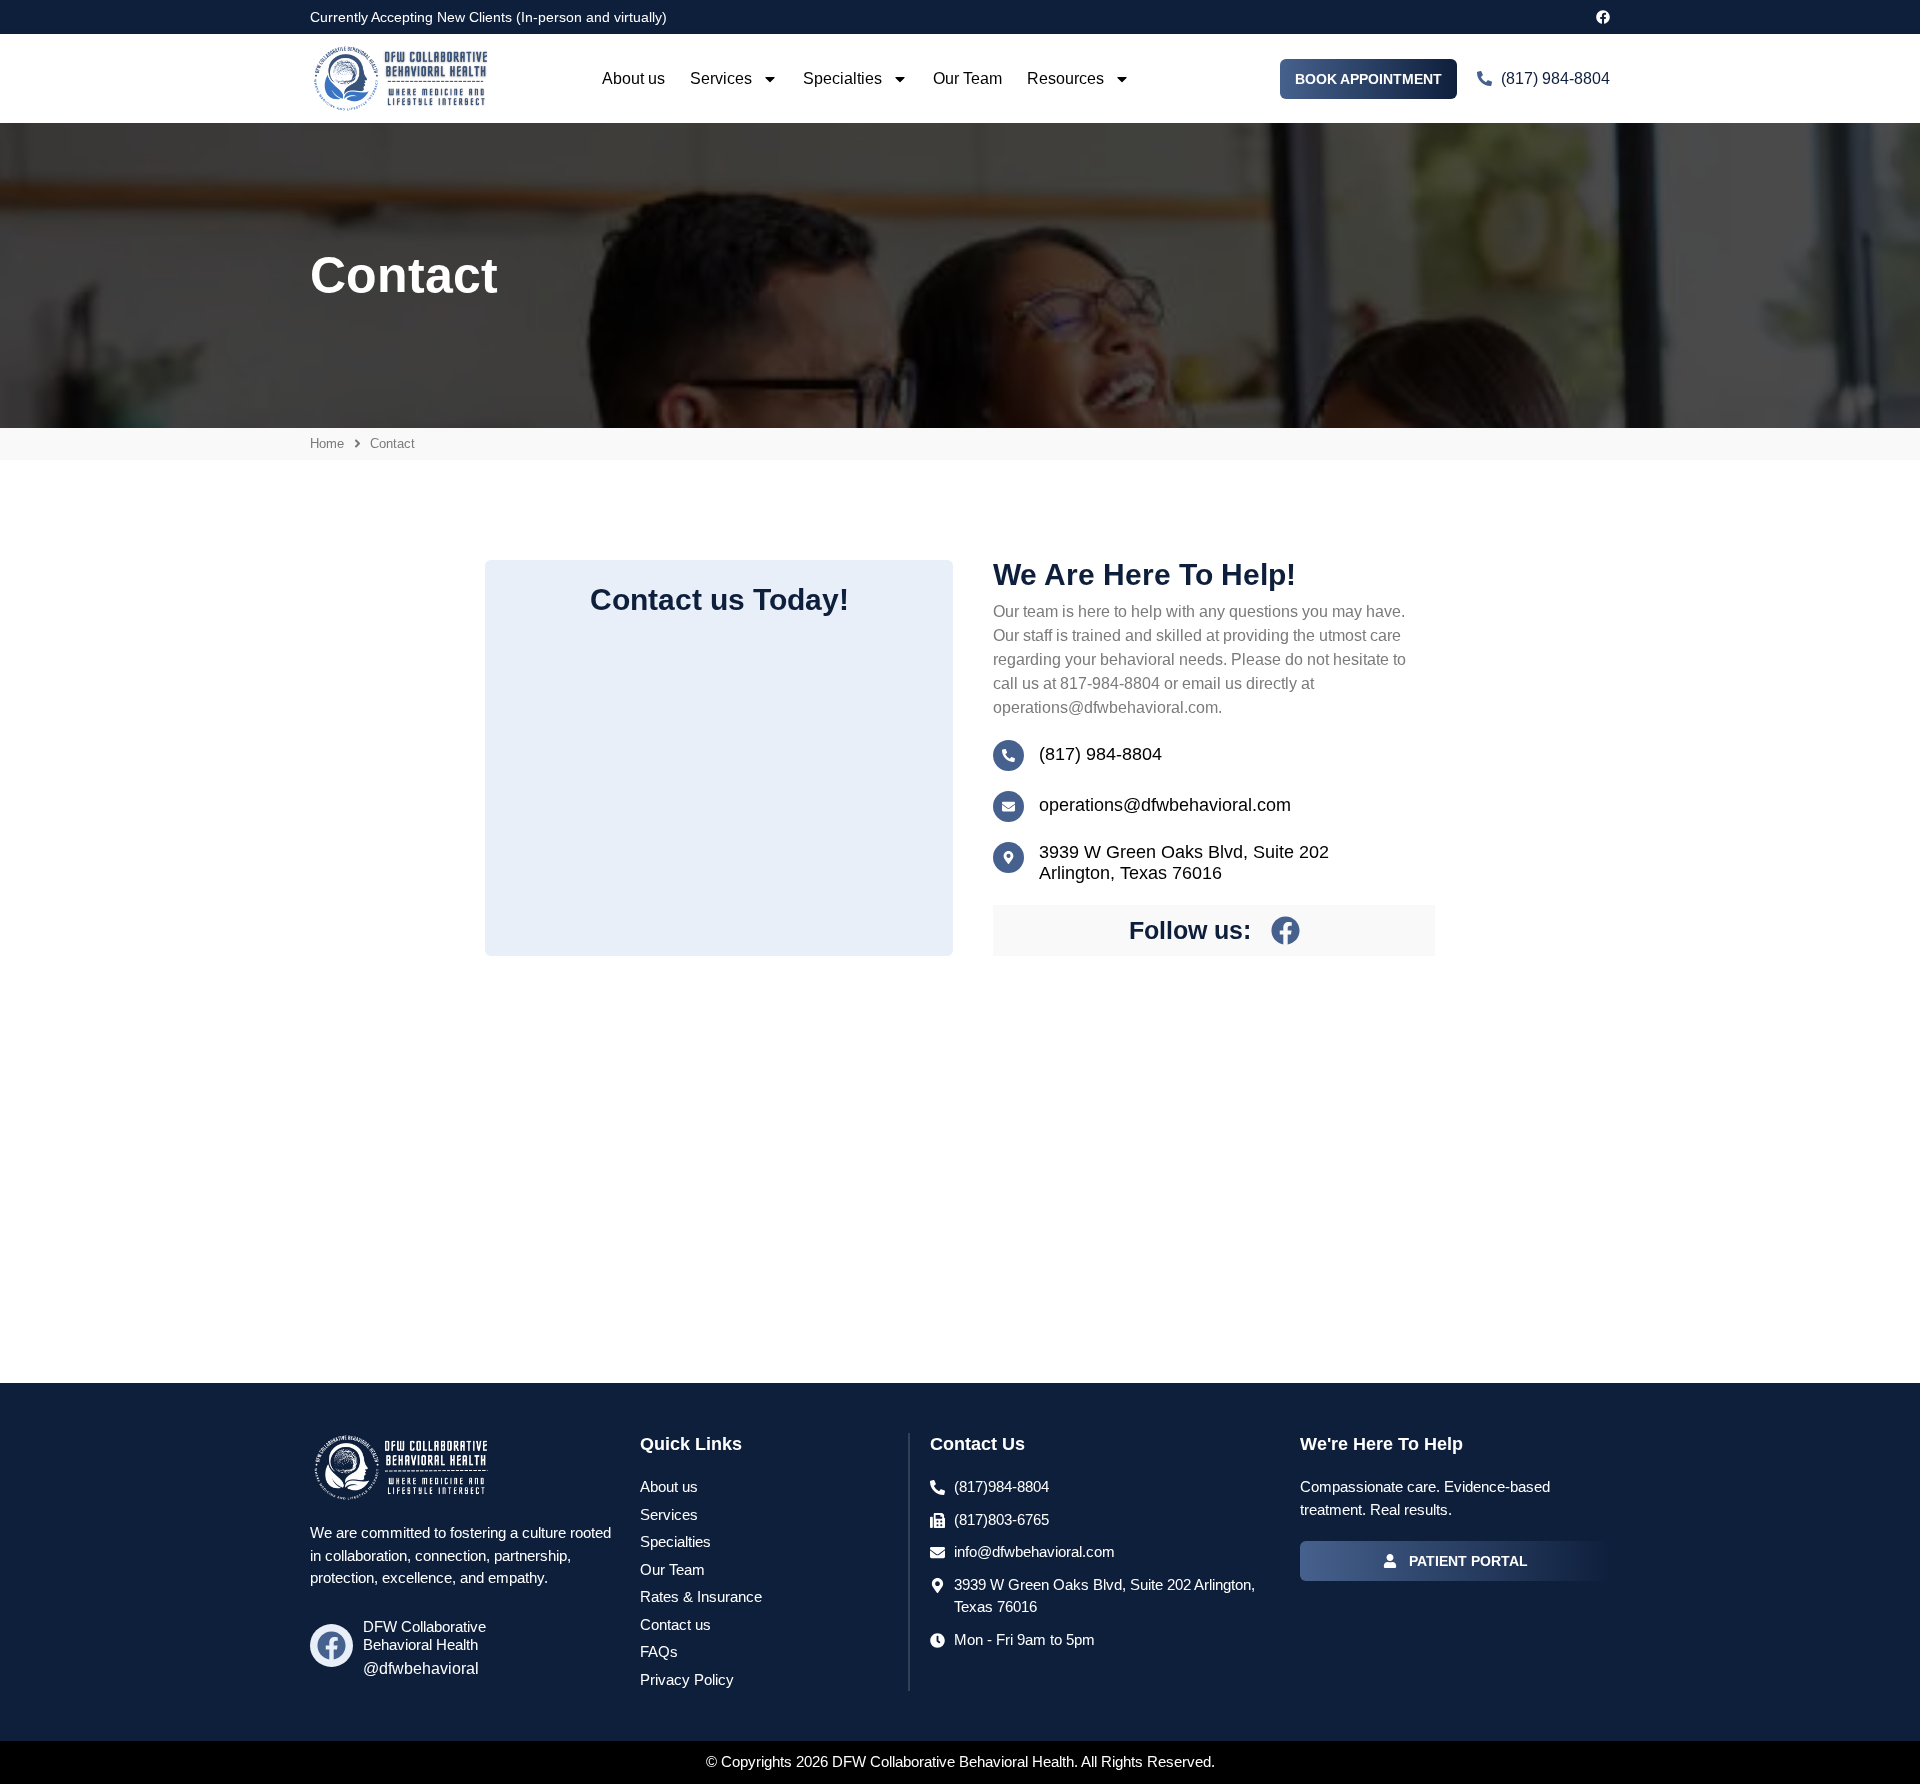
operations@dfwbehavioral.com (1165, 805)
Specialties (842, 78)
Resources (1065, 78)
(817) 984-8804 (1100, 754)
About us (633, 78)
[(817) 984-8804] (1008, 755)
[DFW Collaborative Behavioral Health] (331, 1645)
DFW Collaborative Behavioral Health (424, 1635)
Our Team (967, 78)
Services (721, 78)
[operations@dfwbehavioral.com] (1008, 806)
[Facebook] (1603, 17)
